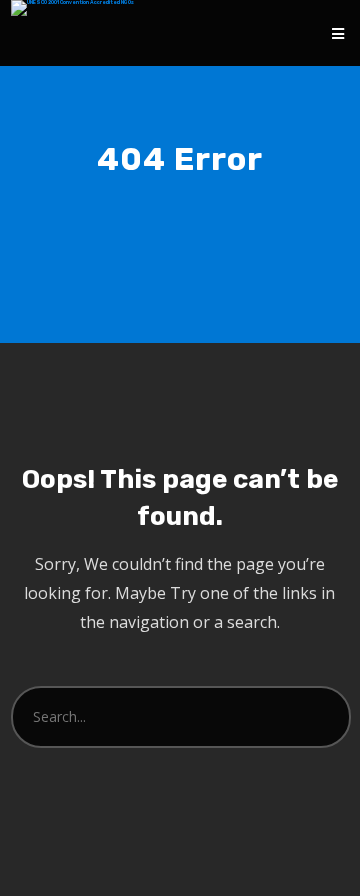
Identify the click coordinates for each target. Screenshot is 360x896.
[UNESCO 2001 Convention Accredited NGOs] (72, 8)
